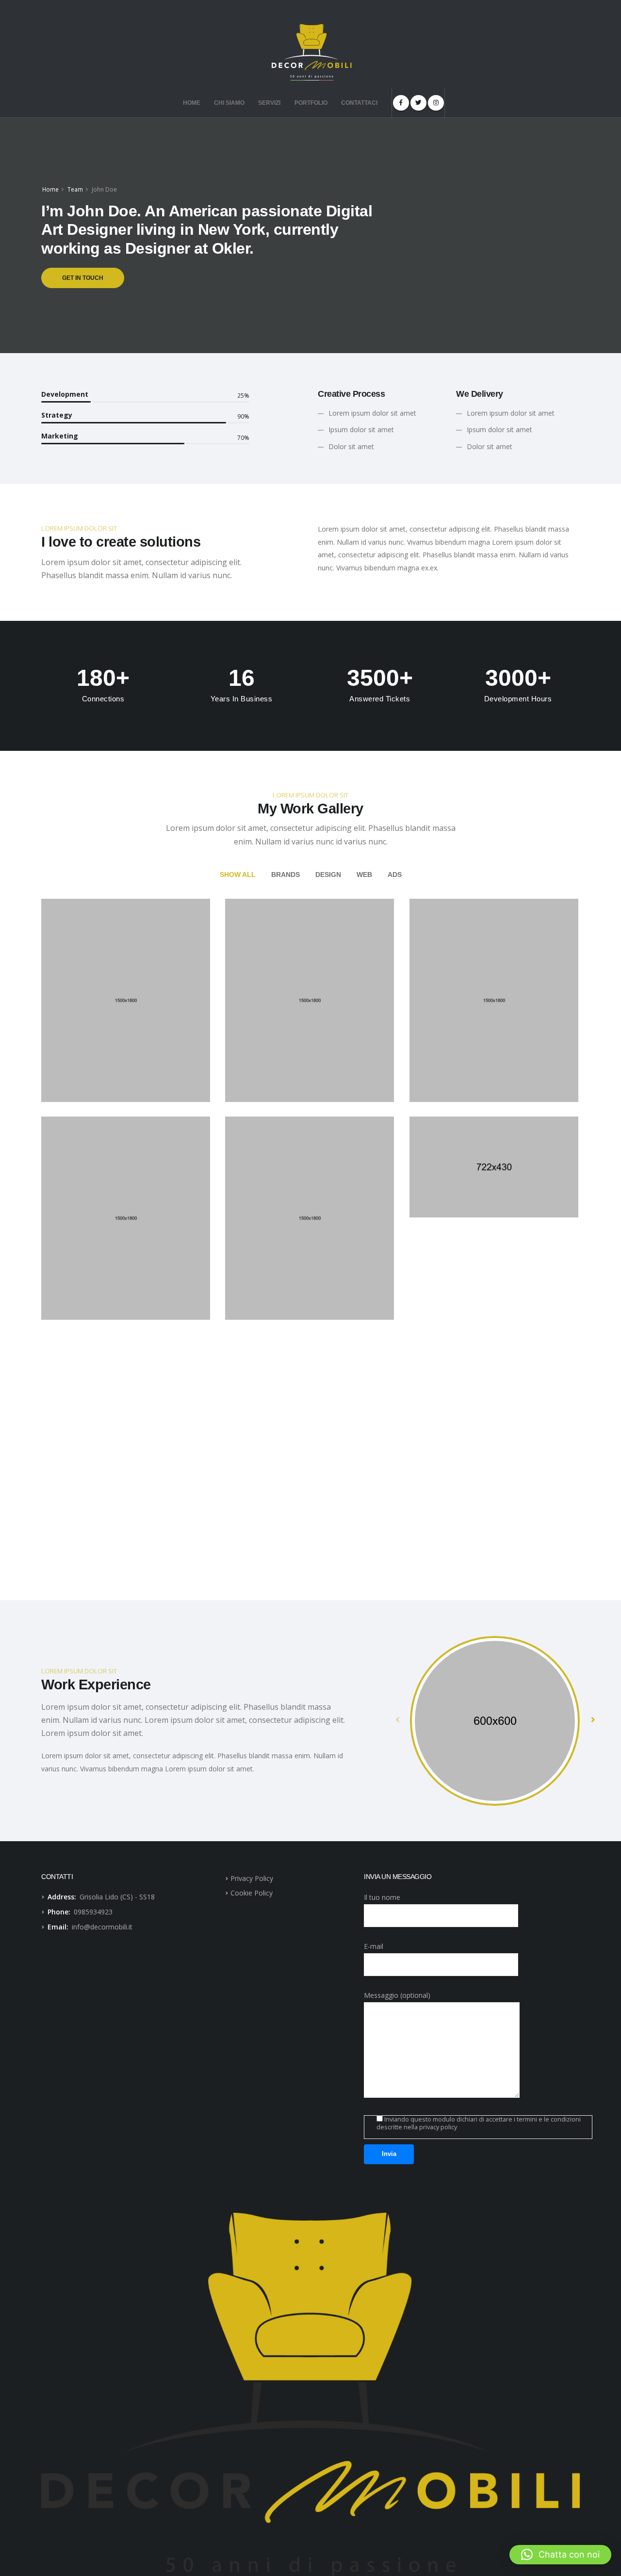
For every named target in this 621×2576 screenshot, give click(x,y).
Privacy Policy (252, 1878)
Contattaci (359, 103)
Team (75, 189)
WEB (364, 875)
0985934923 (93, 1912)
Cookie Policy (252, 1893)
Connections (103, 699)
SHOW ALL (238, 875)
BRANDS (286, 875)
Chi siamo (229, 103)
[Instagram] (436, 103)
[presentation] (398, 1719)
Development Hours (518, 699)
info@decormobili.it (102, 1927)
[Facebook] (401, 103)
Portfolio (311, 103)
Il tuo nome (382, 1897)
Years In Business (242, 699)
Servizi (269, 103)
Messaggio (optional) (397, 1995)
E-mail (374, 1946)
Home (192, 103)
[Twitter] (418, 103)
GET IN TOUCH (83, 278)
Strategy (57, 415)
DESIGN (328, 875)
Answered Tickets (380, 699)
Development (65, 394)
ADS (395, 875)
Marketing (60, 436)
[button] (560, 2555)
